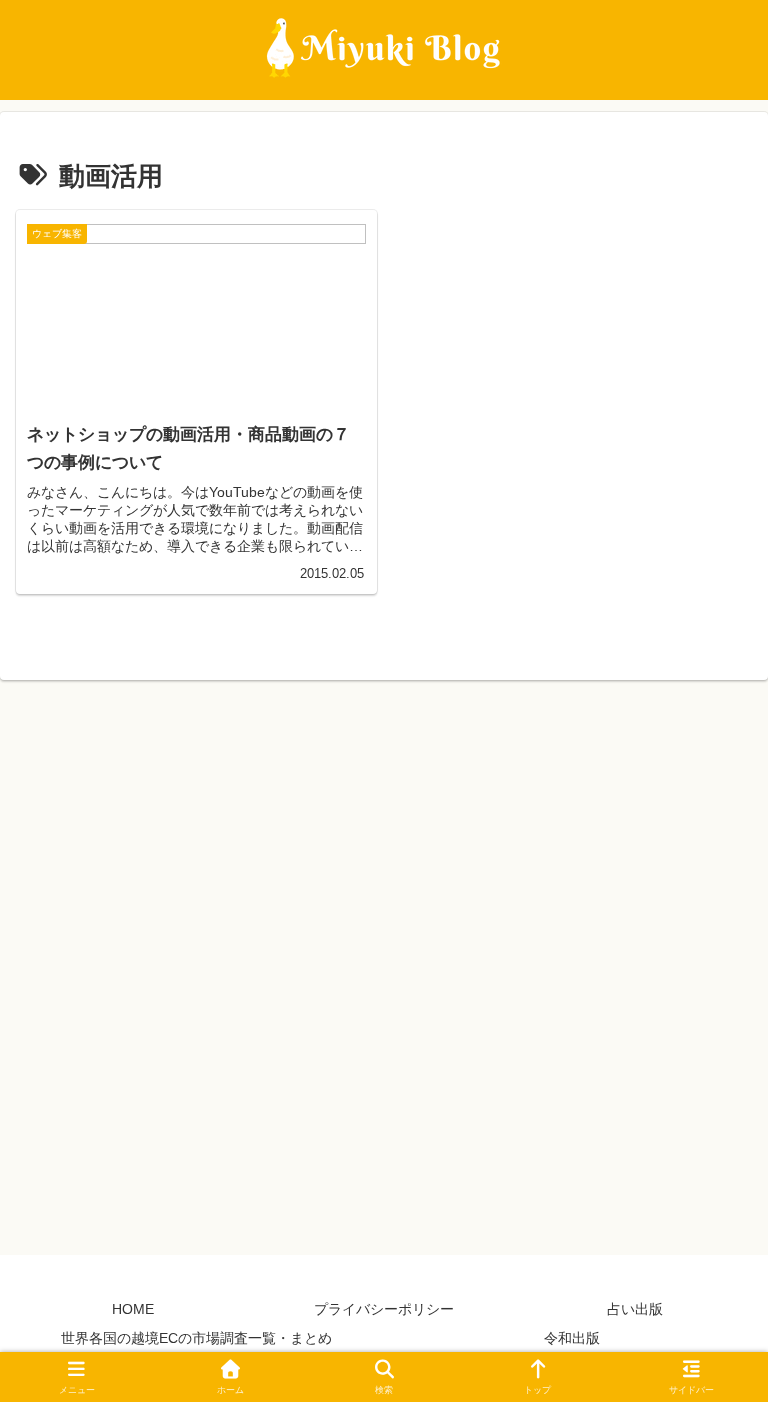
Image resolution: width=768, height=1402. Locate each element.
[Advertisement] (384, 960)
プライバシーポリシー (384, 1309)
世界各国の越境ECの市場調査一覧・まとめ (196, 1338)
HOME (133, 1309)
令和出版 (572, 1338)
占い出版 (635, 1309)
